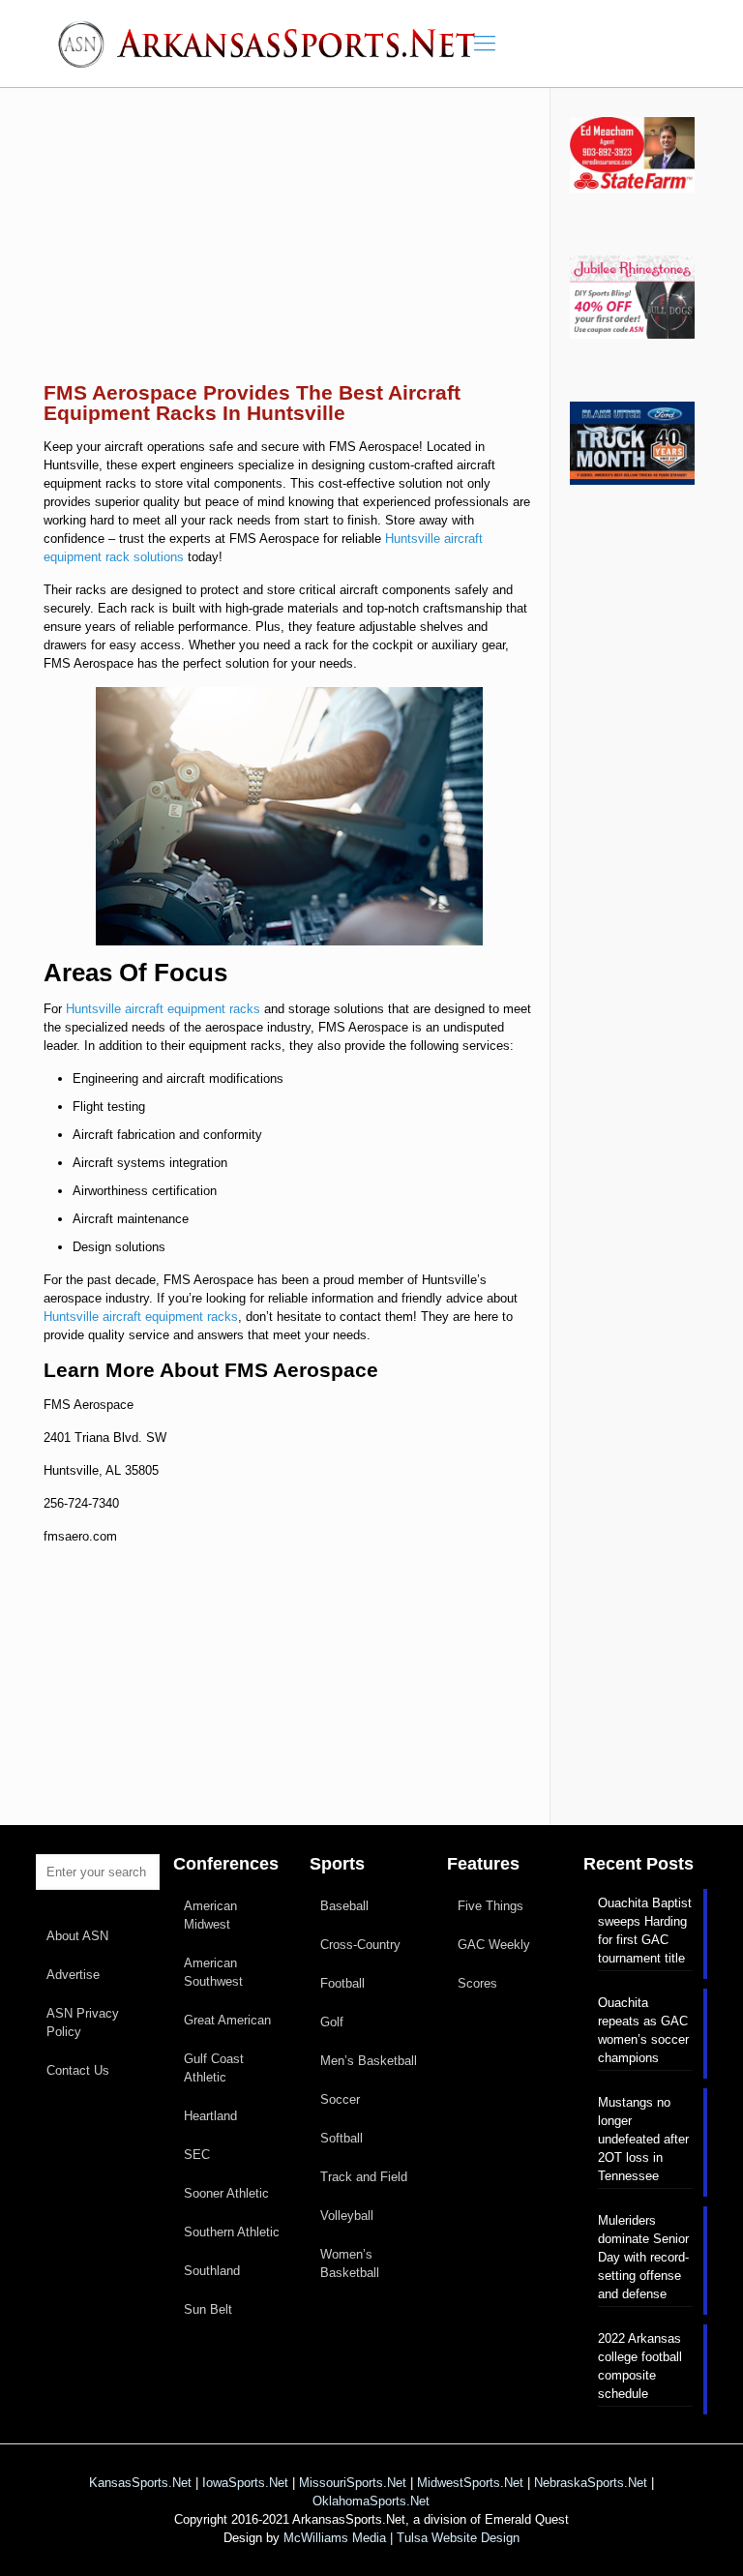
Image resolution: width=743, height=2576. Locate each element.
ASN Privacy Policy (83, 2022)
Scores (477, 1983)
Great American (227, 2020)
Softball (342, 2138)
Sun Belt (208, 2309)
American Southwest (213, 1972)
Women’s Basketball (350, 2263)
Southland (212, 2271)
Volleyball (347, 2216)
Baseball (344, 1906)
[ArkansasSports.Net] (273, 44)
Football (342, 1983)
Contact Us (78, 2070)
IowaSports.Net (245, 2483)
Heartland (210, 2116)
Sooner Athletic (226, 2193)
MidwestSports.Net (470, 2483)
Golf (332, 2022)
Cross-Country (360, 1945)
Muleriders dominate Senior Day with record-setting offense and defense (643, 2257)
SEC (197, 2155)
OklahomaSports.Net (371, 2501)
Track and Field (364, 2177)
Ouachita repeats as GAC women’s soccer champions (643, 2030)
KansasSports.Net (140, 2483)
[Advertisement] (289, 250)
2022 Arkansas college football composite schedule (640, 2366)
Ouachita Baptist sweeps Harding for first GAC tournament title (645, 1931)
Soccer (340, 2099)
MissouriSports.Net (353, 2483)
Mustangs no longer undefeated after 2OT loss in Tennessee (643, 2139)
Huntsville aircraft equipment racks (163, 1009)
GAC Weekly (494, 1945)
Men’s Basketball (369, 2061)
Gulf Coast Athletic (214, 2068)
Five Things (490, 1906)
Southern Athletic (232, 2232)
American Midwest (210, 1915)
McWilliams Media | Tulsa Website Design (401, 2538)
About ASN (77, 1936)
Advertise (73, 1975)
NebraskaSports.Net (591, 2483)
